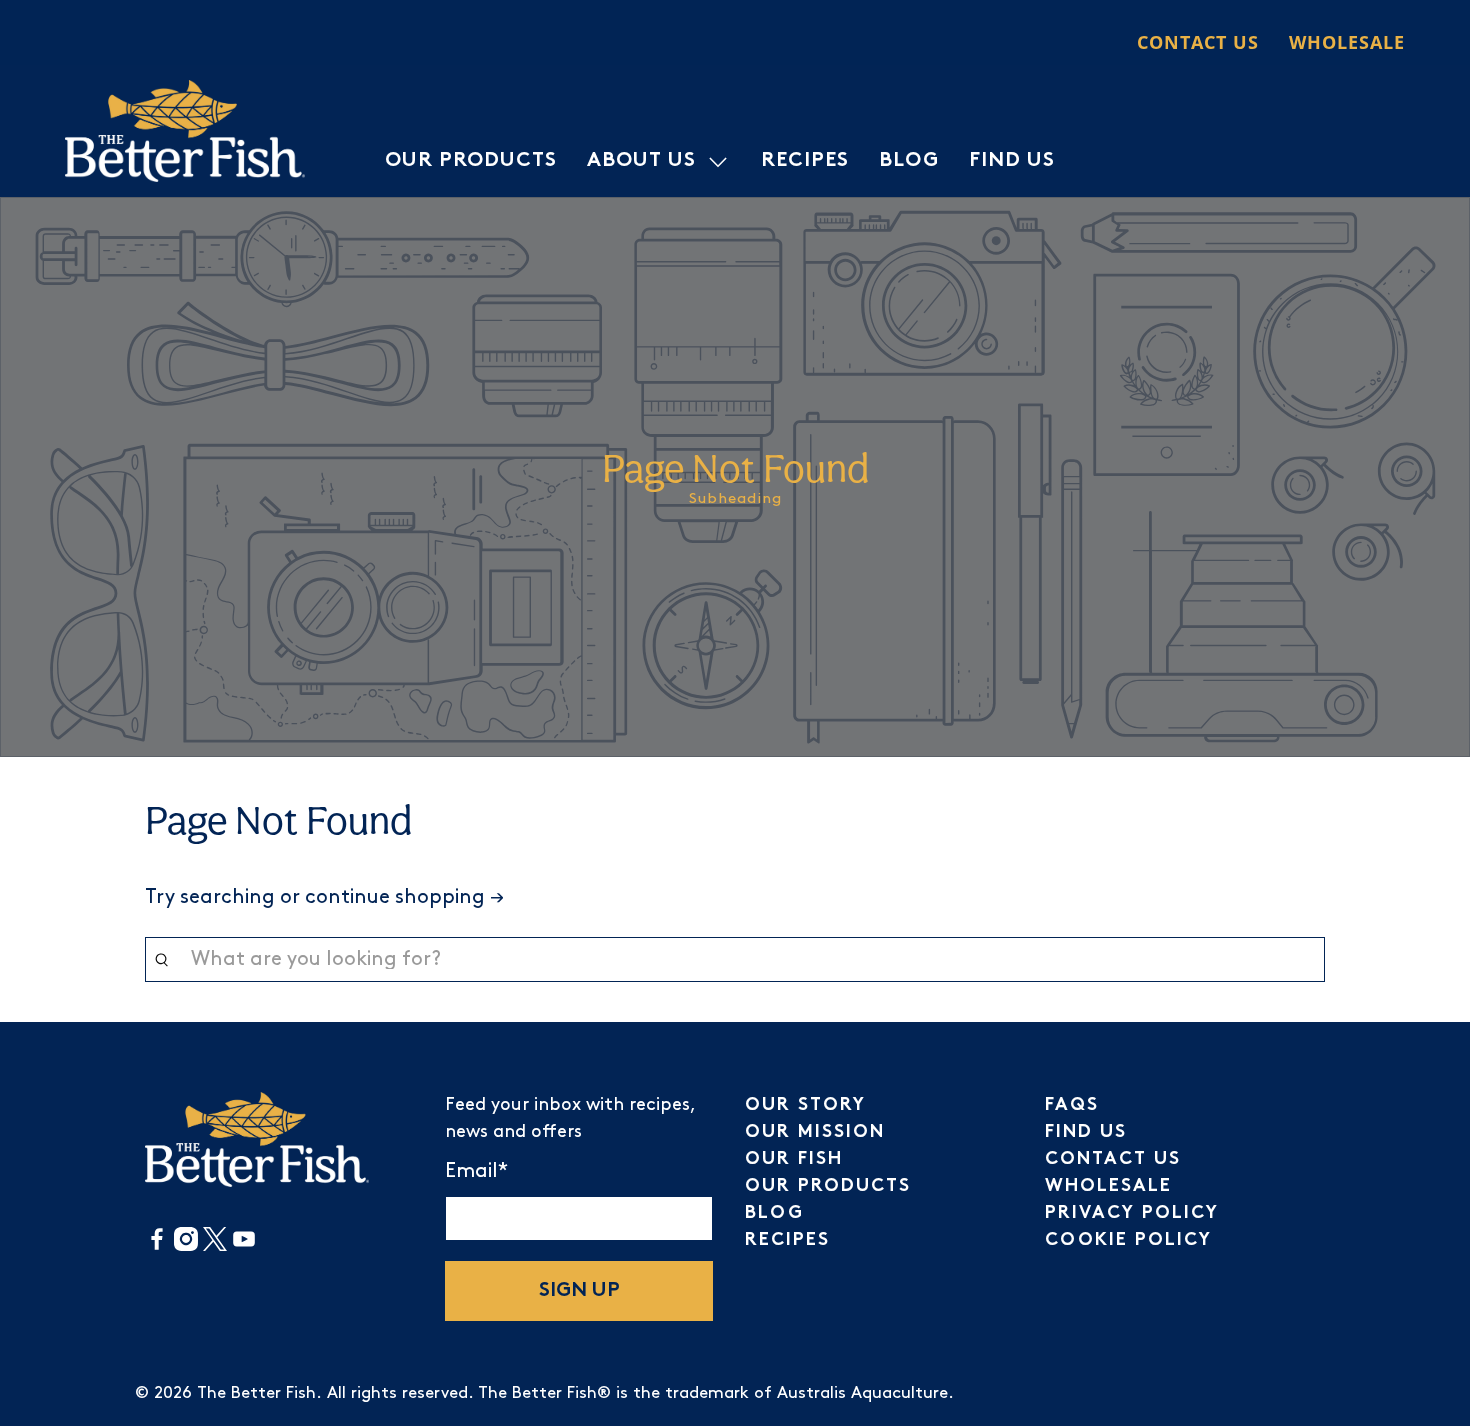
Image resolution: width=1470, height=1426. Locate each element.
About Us (641, 161)
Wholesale (1347, 42)
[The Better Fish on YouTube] (244, 1246)
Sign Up (579, 1291)
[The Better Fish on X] (215, 1246)
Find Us (1012, 161)
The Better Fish (256, 1393)
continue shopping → (404, 897)
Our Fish (794, 1159)
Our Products (471, 161)
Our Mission (815, 1132)
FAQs (1072, 1105)
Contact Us (1198, 42)
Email (476, 1171)
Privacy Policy (1132, 1213)
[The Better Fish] (185, 131)
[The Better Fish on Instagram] (186, 1246)
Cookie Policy (1128, 1240)
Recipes (805, 161)
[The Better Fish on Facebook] (157, 1246)
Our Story (805, 1105)
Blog (909, 161)
